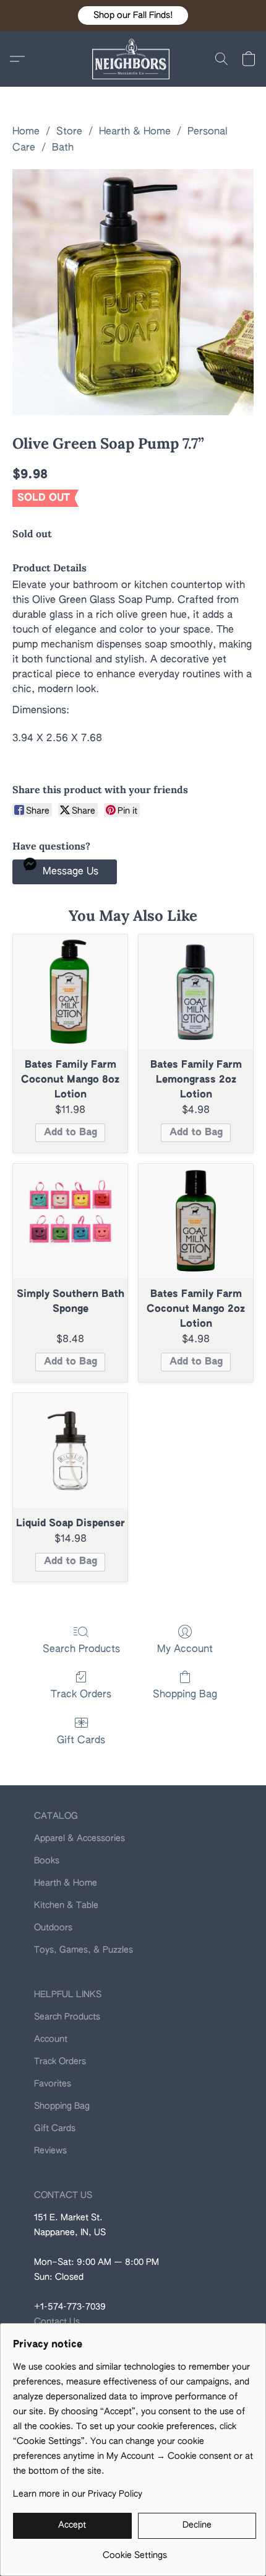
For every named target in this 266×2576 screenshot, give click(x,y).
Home (26, 132)
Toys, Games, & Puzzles (84, 1950)
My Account (185, 1650)
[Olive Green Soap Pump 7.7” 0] (133, 292)
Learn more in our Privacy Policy (78, 2494)
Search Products (81, 1650)
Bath (63, 148)
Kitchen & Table (66, 1906)
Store (69, 132)
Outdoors (53, 1928)
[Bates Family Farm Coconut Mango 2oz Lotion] (196, 1221)
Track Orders (81, 1695)
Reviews (50, 2151)
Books (47, 1861)
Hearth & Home (135, 132)
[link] (135, 2551)
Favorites (53, 2084)
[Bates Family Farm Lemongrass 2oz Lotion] (196, 992)
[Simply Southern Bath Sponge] (70, 1221)
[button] (133, 15)
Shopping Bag (185, 1695)
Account (51, 2039)
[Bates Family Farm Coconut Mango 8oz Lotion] (70, 992)
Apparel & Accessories (79, 1839)
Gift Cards (81, 1741)
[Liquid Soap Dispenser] (70, 1450)
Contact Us (57, 2322)
